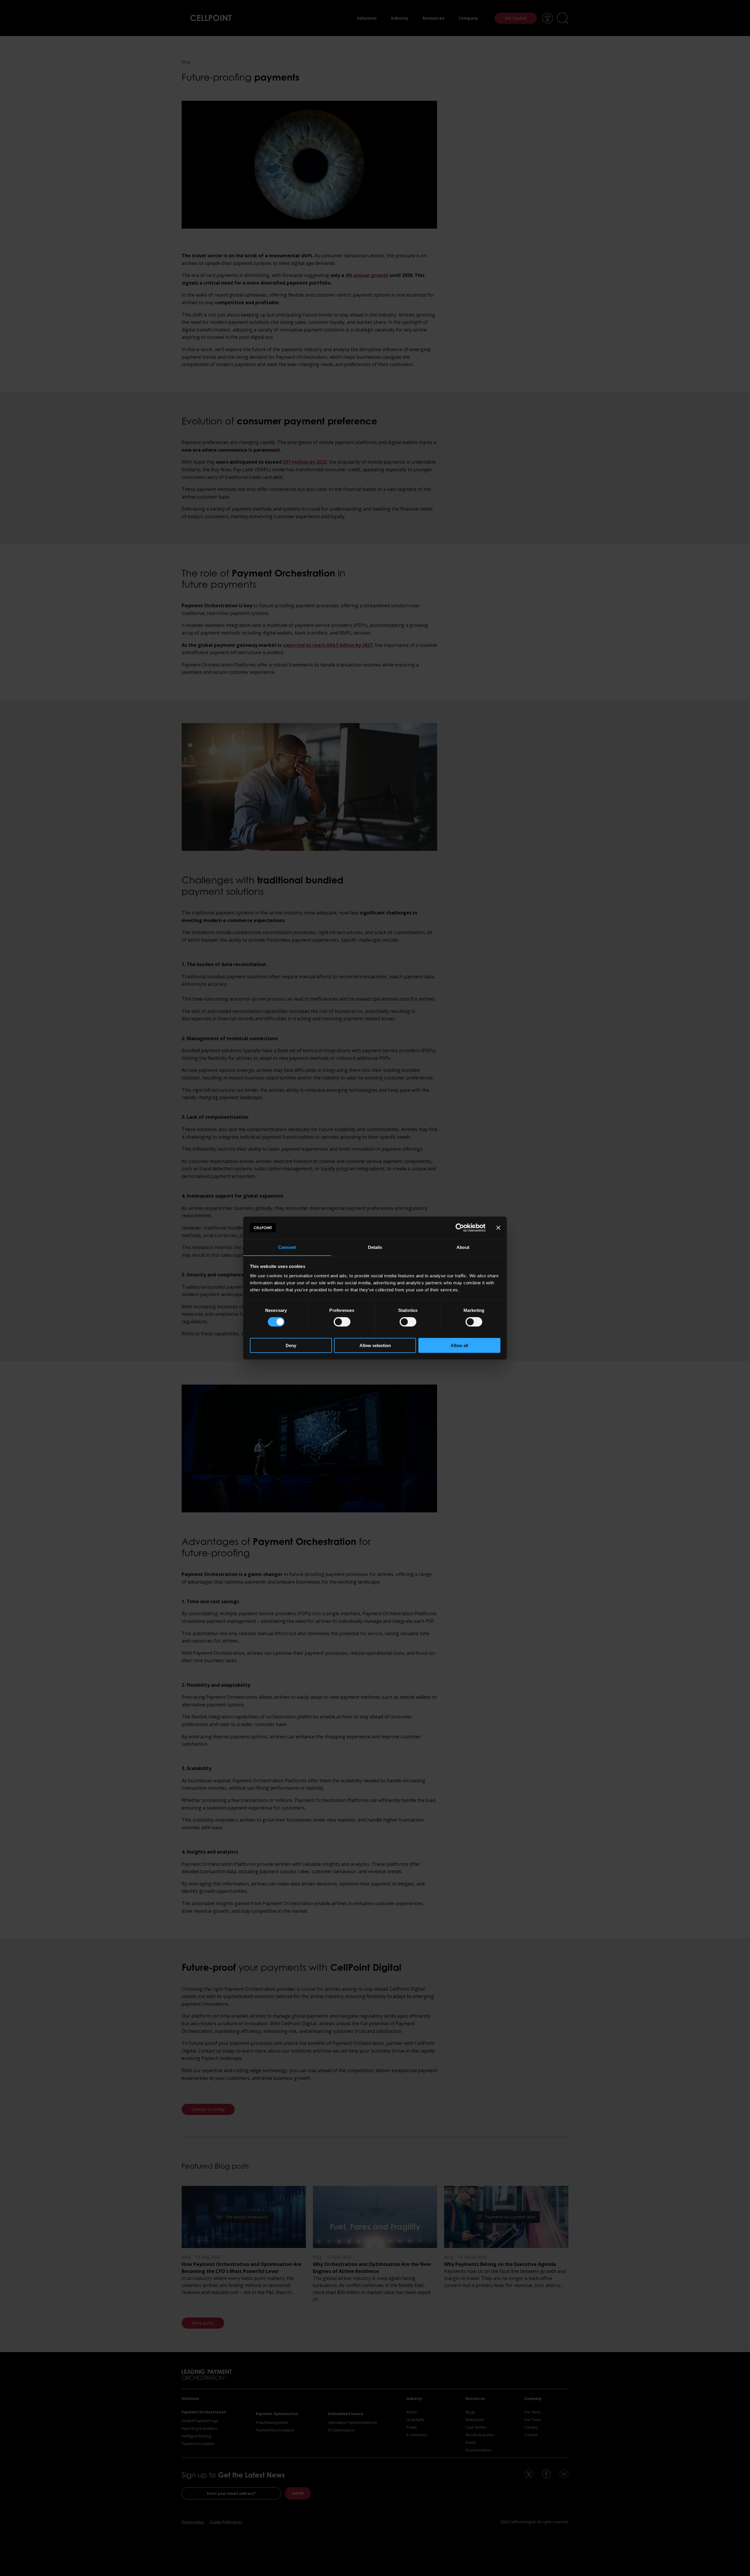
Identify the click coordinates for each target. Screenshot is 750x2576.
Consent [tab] (287, 1247)
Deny (291, 1345)
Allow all (459, 1345)
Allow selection (375, 1345)
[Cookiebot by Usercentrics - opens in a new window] (460, 1228)
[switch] (342, 1322)
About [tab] (463, 1247)
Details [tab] (375, 1247)
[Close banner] (498, 1228)
